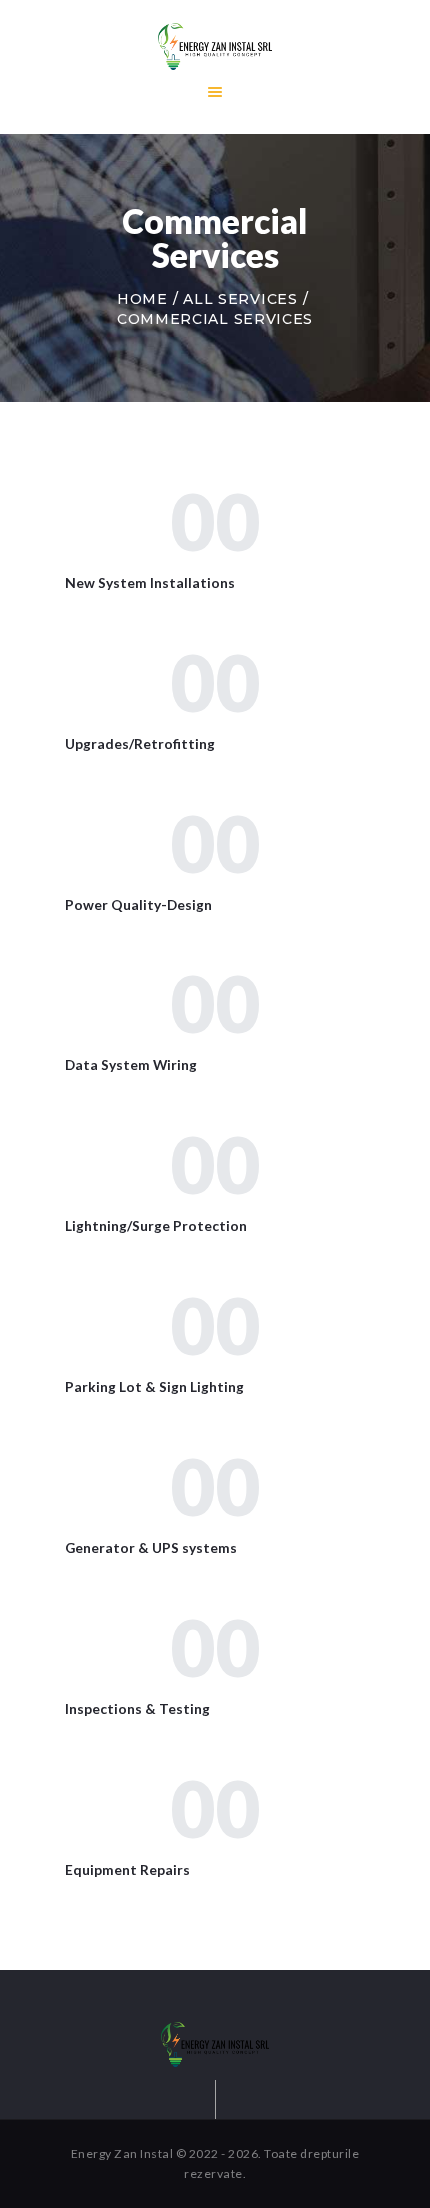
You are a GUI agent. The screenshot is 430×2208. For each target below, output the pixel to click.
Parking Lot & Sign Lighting (154, 1386)
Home (142, 299)
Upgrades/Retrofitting (140, 743)
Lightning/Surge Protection (156, 1225)
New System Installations (150, 582)
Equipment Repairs (127, 1869)
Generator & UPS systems (151, 1547)
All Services (240, 299)
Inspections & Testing (137, 1708)
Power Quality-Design (138, 904)
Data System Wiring (131, 1064)
